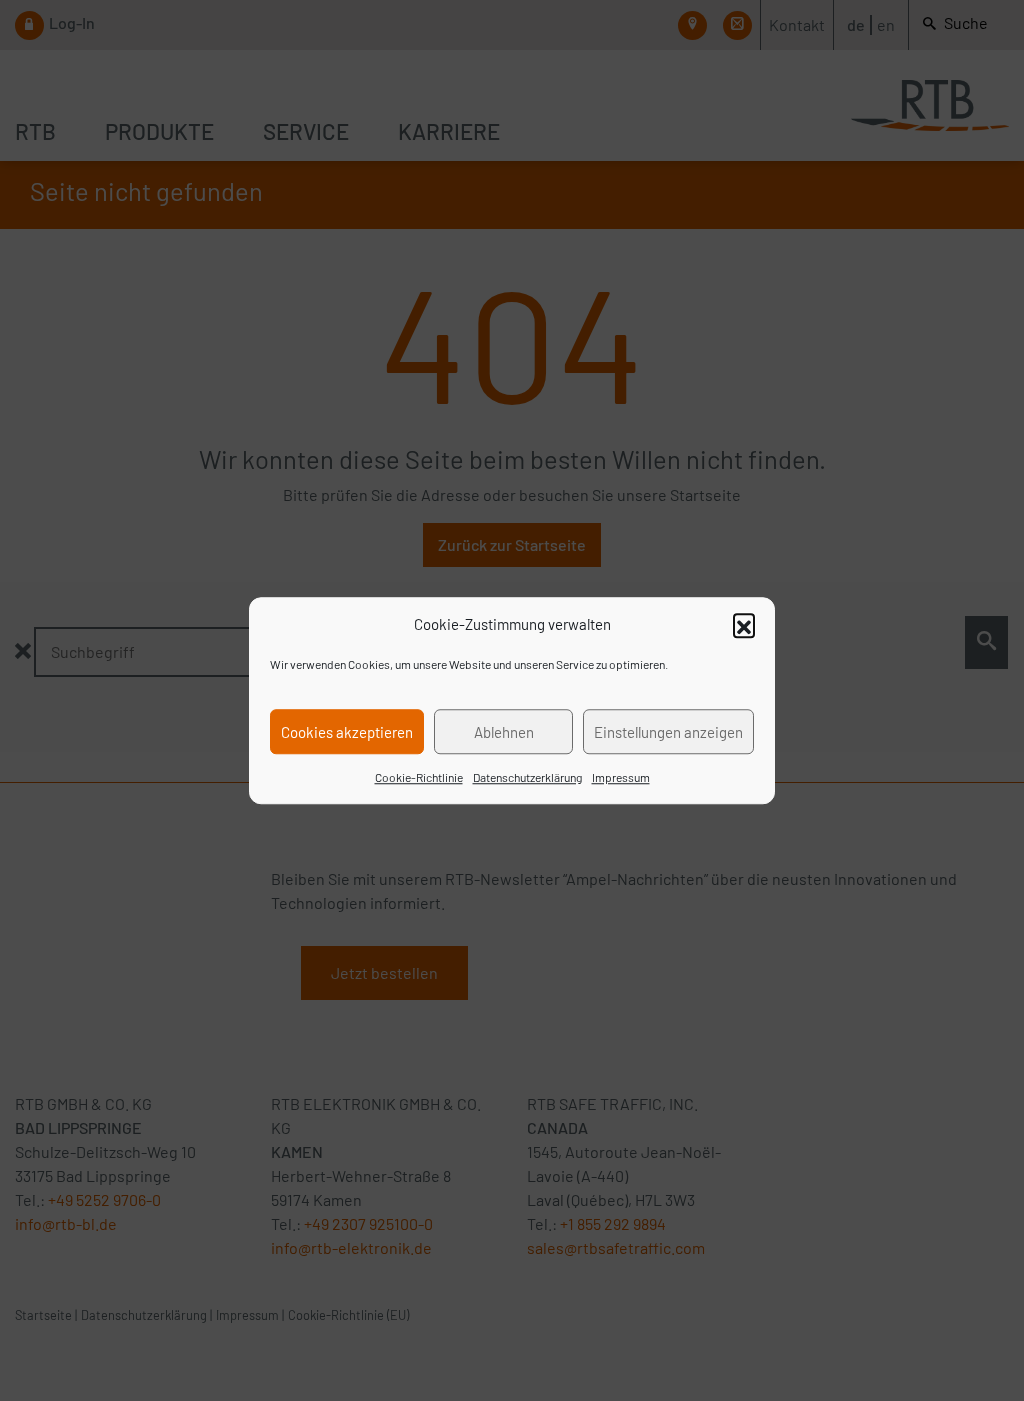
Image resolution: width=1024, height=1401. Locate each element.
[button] (744, 624)
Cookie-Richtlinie (419, 777)
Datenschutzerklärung (527, 777)
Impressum (621, 777)
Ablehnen (504, 732)
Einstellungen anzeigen (668, 732)
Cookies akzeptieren (347, 732)
